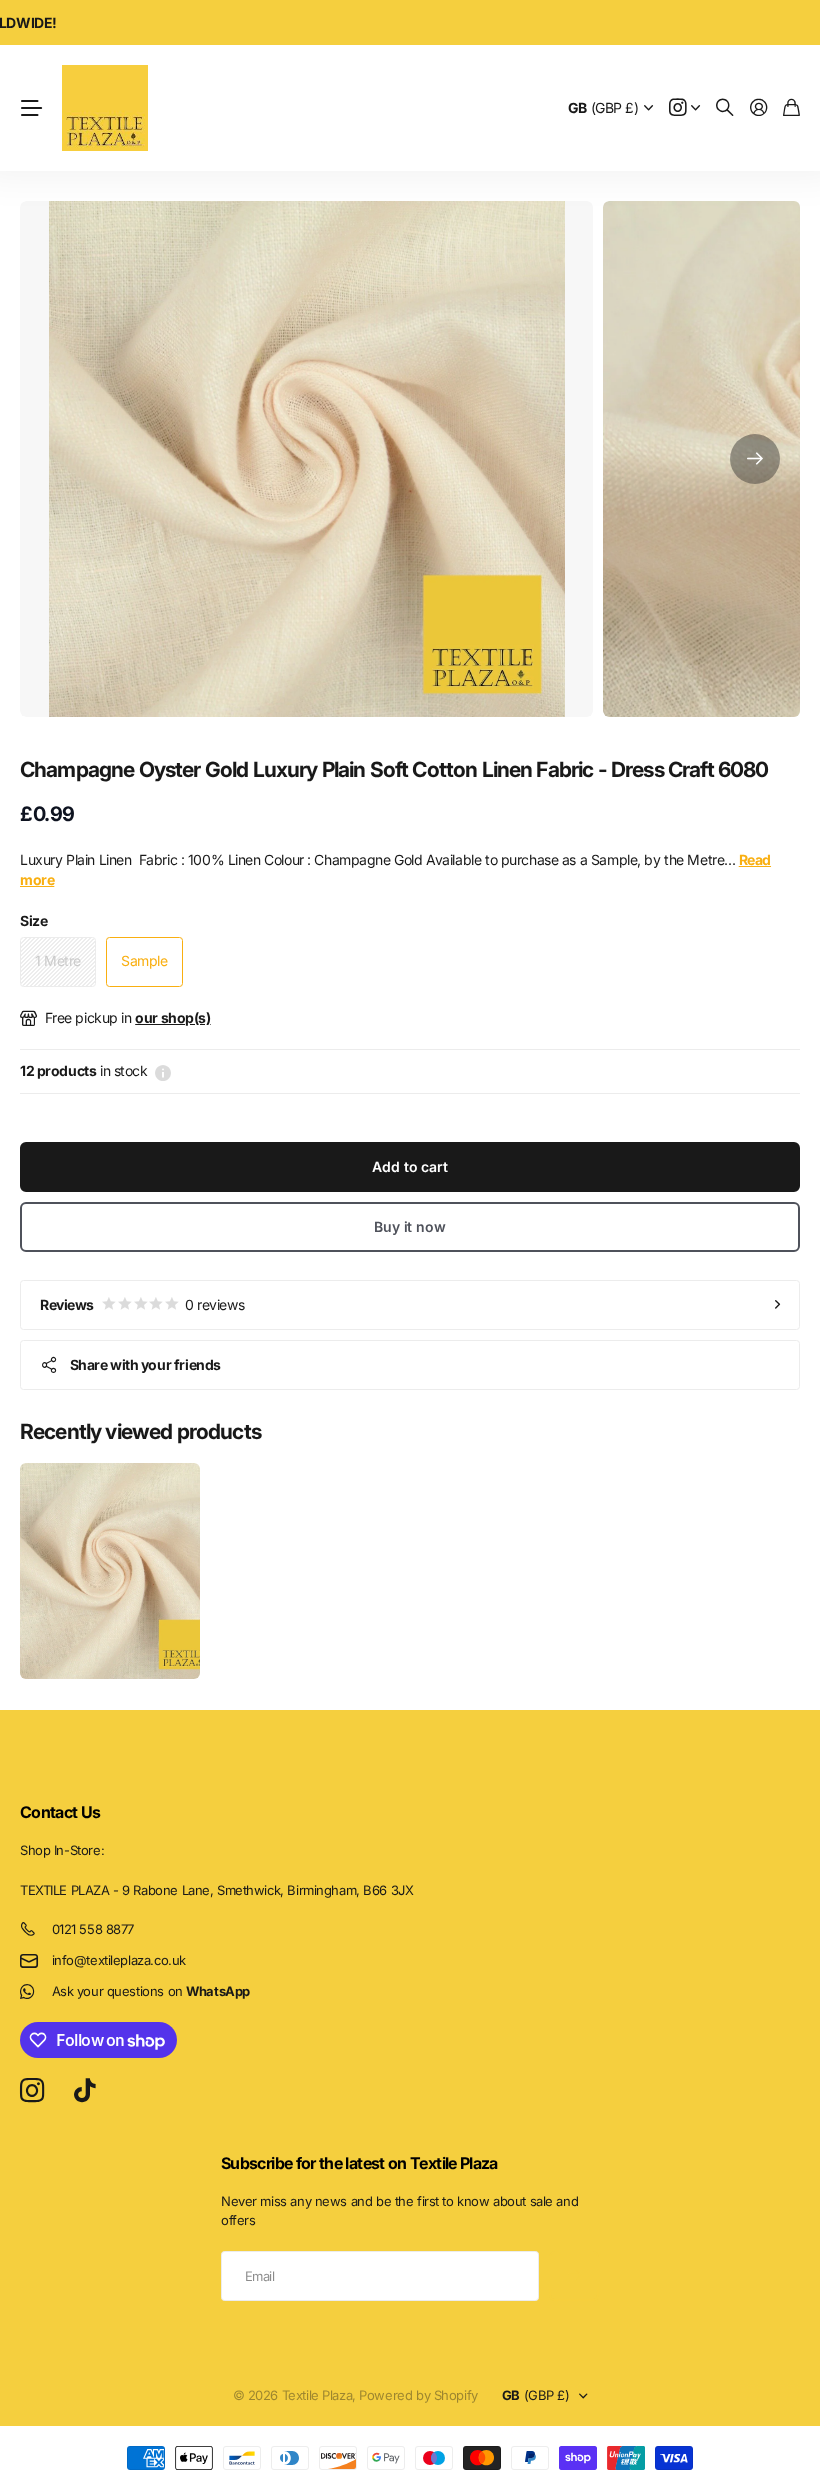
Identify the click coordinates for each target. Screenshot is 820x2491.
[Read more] (685, 108)
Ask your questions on (151, 1991)
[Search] (725, 108)
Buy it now (410, 1226)
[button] (755, 459)
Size (33, 920)
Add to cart (409, 1166)
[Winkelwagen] (791, 108)
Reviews (142, 1304)
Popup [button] (163, 1071)
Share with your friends (145, 1364)
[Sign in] (759, 108)
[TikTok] (84, 2091)
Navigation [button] (31, 108)
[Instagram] (32, 2091)
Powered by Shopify (418, 2395)
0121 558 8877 (93, 1929)
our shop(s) (172, 1017)
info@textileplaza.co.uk (119, 1960)
